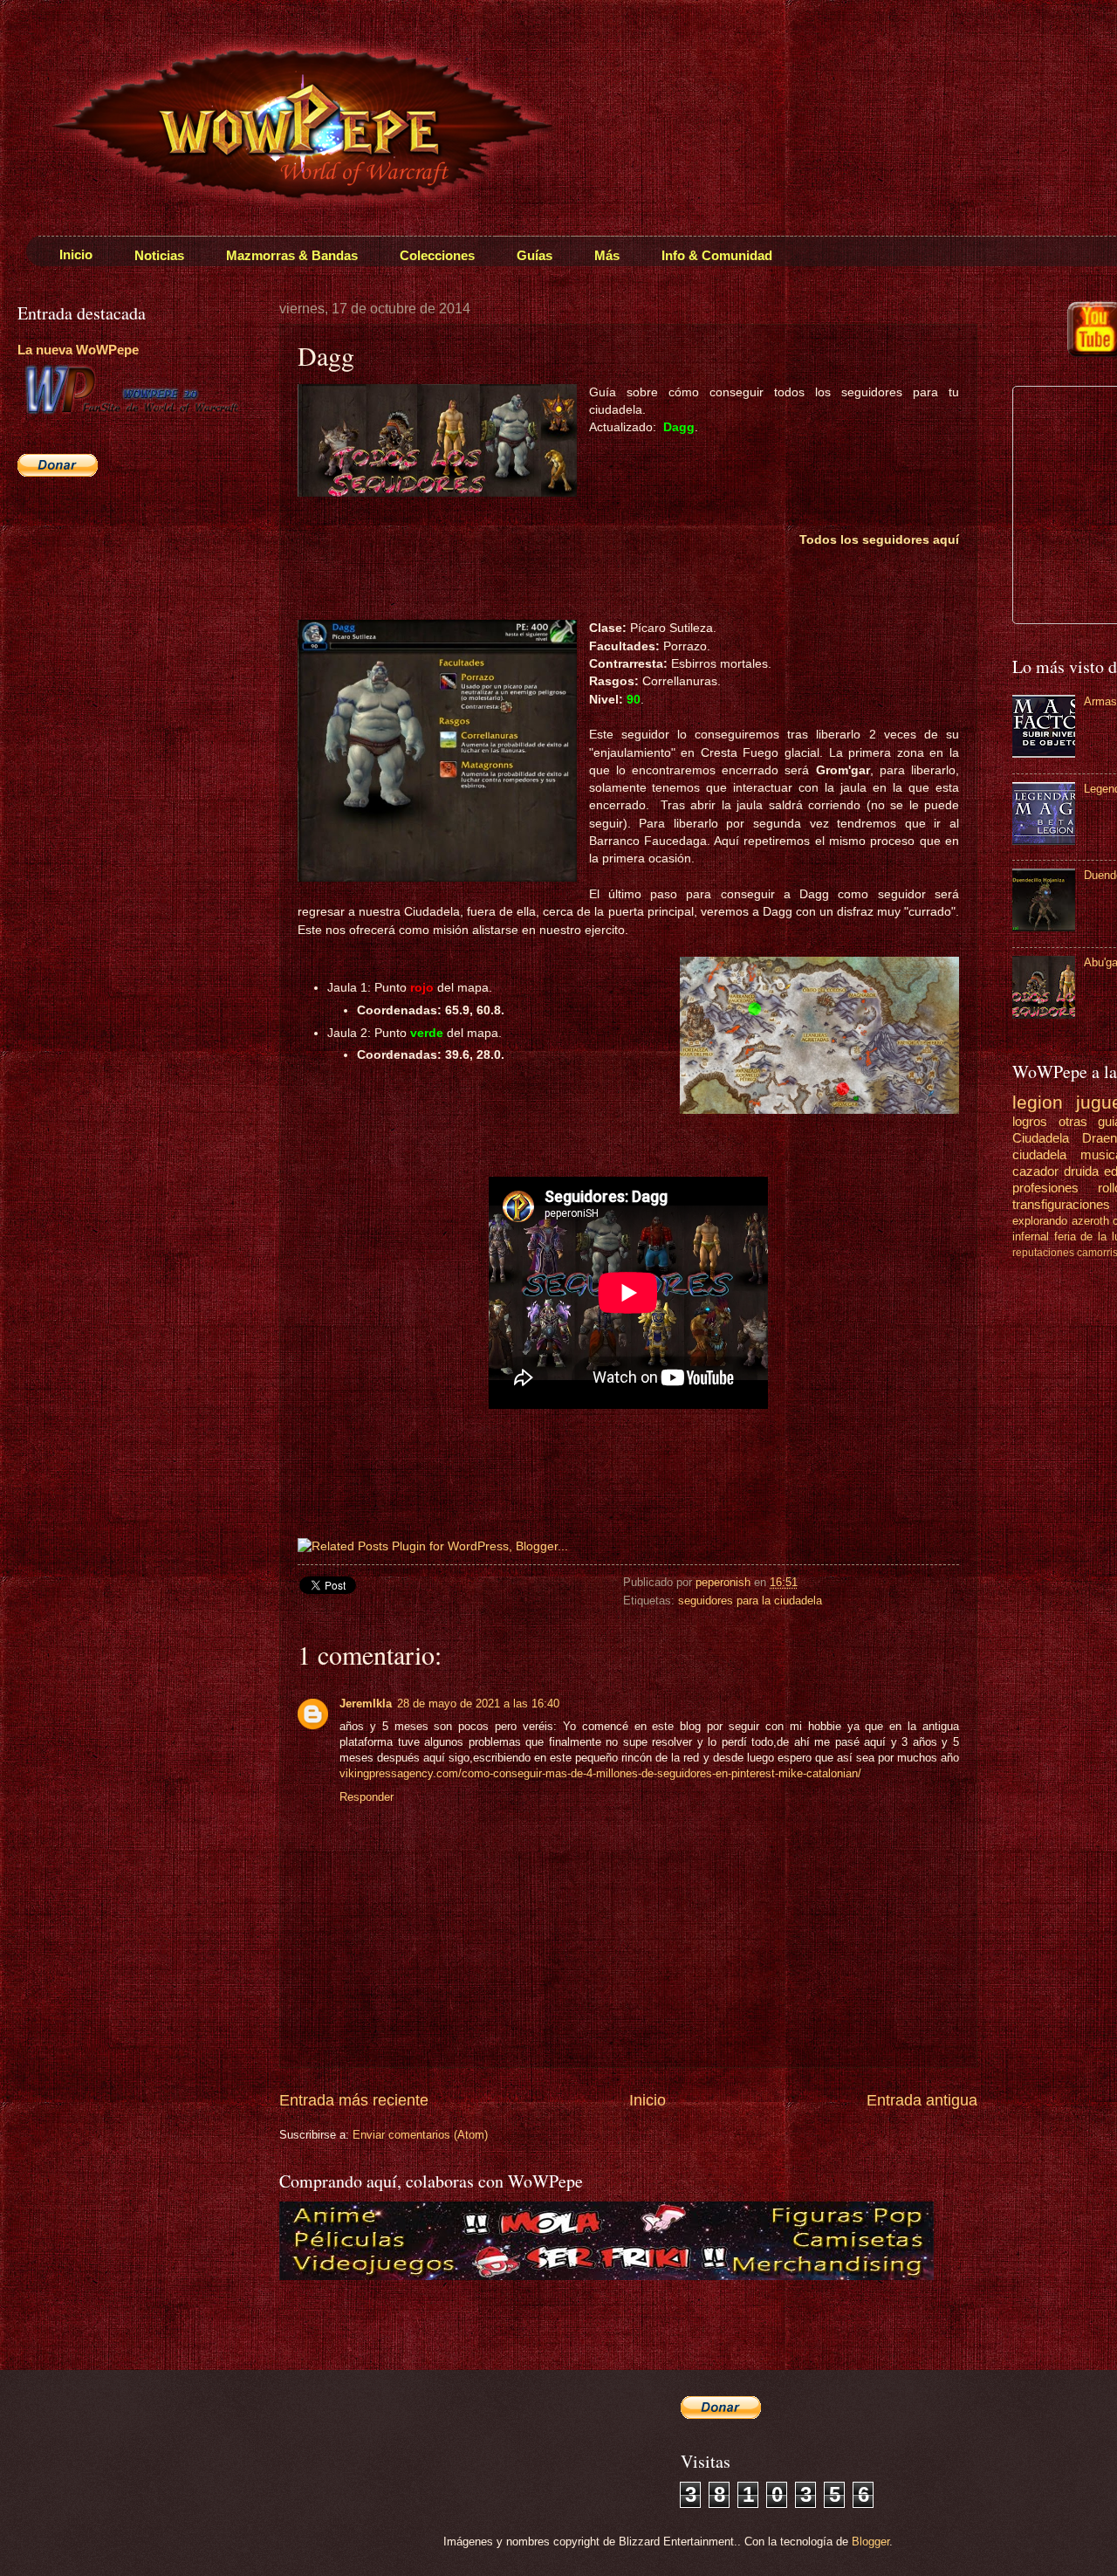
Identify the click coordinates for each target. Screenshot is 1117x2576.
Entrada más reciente (354, 2100)
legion (1038, 1102)
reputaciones (1043, 1253)
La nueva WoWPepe (78, 350)
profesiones (1045, 1188)
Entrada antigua (922, 2100)
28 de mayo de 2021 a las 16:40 (478, 1704)
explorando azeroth (1061, 1221)
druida (1081, 1171)
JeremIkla (366, 1704)
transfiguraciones (1061, 1204)
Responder (367, 1797)
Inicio (648, 2100)
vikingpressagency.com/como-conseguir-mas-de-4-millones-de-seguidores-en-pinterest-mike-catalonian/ (600, 1773)
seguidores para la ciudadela (750, 1601)
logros (1030, 1121)
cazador (1035, 1171)
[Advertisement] (127, 616)
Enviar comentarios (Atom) (420, 2135)
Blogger (870, 2542)
